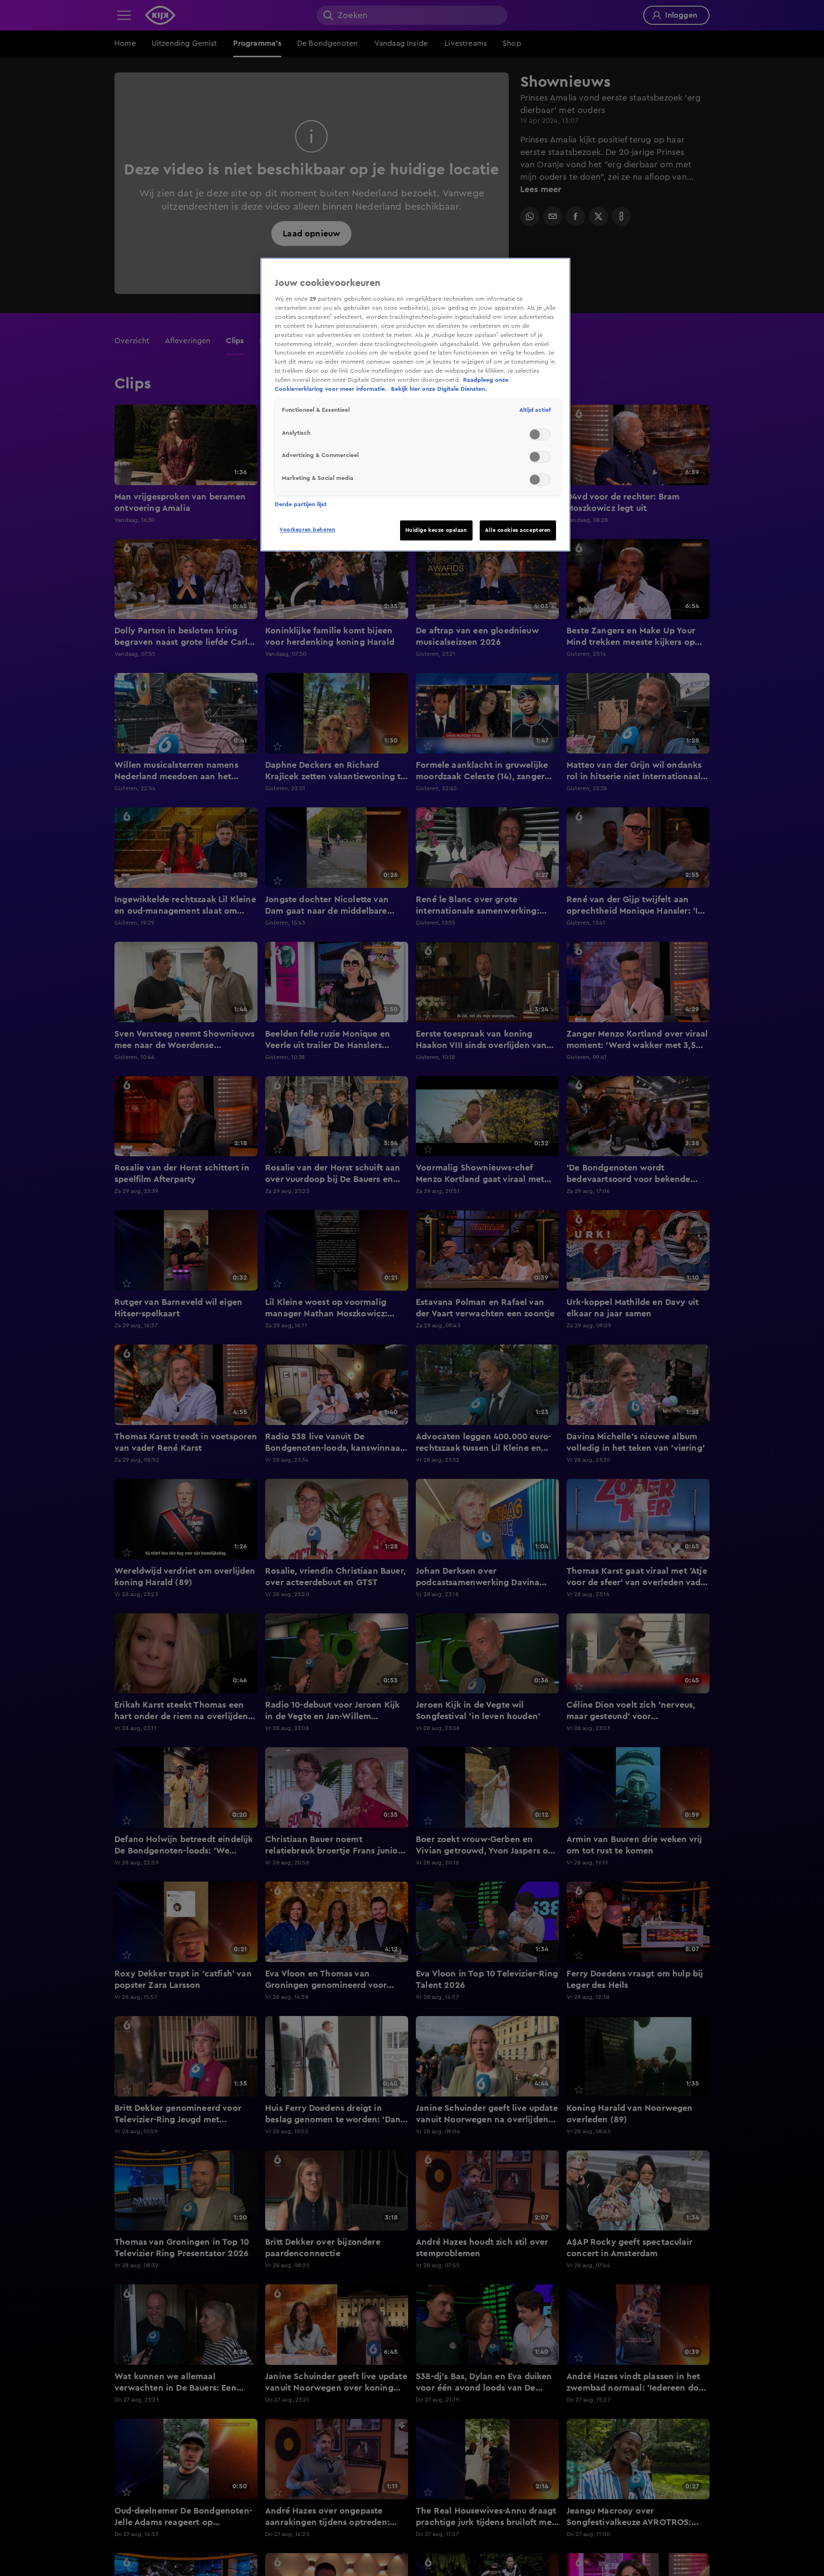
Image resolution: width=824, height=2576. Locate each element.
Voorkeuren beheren (307, 530)
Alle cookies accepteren (518, 530)
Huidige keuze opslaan (436, 530)
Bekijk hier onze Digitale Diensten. (439, 389)
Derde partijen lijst (301, 504)
